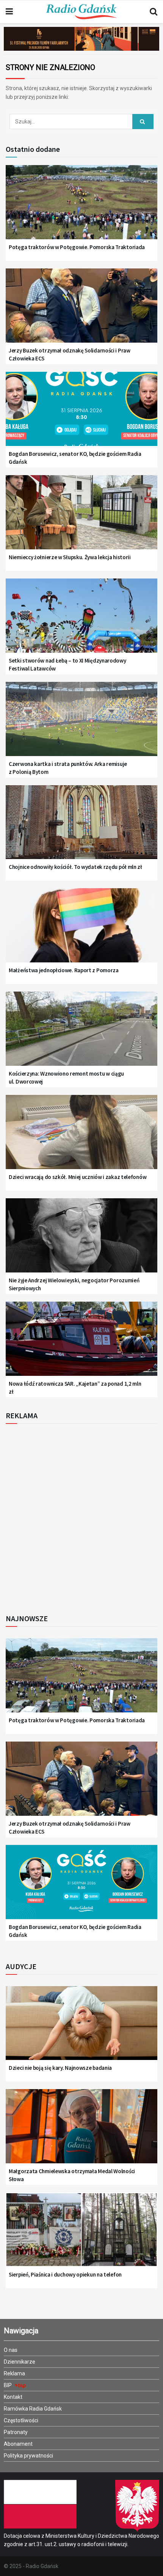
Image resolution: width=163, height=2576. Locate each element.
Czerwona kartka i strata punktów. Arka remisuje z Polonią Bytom (68, 768)
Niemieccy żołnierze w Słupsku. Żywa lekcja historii (70, 557)
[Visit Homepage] (81, 12)
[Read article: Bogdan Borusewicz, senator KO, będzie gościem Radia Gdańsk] (81, 414)
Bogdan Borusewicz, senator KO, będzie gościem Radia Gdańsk (75, 458)
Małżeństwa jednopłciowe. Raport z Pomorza (64, 970)
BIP (8, 2385)
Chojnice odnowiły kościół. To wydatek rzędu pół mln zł (75, 867)
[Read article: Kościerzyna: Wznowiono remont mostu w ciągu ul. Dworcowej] (81, 1034)
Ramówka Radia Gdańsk (33, 2409)
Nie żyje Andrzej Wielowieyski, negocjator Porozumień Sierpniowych (74, 1284)
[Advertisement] (81, 1517)
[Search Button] (154, 12)
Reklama (14, 2373)
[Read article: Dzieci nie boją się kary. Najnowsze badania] (81, 2029)
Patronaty (16, 2432)
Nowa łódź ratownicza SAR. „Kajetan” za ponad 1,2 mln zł (75, 1388)
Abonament (18, 2444)
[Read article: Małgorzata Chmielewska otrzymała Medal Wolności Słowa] (81, 2132)
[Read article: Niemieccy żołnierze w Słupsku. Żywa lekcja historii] (81, 518)
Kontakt (13, 2397)
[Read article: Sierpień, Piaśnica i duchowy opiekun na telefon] (81, 2235)
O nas (11, 2350)
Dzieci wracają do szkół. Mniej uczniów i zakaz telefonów (78, 1177)
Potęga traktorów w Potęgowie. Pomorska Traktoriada (77, 247)
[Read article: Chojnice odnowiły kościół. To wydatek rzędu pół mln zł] (81, 828)
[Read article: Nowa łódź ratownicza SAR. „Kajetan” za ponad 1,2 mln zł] (81, 1344)
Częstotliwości (21, 2420)
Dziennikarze (20, 2362)
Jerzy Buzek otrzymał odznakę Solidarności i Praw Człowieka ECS (70, 354)
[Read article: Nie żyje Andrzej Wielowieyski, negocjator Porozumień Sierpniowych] (81, 1241)
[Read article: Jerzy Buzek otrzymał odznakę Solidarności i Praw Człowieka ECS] (81, 311)
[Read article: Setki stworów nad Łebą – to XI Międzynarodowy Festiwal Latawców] (81, 621)
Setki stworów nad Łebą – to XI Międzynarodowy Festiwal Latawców (67, 664)
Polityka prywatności (28, 2456)
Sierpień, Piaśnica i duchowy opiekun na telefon (65, 2274)
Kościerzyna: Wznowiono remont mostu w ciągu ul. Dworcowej (66, 1077)
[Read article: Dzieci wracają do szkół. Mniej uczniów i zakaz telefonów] (81, 1137)
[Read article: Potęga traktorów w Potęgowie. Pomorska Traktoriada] (81, 207)
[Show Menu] (9, 12)
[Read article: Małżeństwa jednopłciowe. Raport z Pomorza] (81, 931)
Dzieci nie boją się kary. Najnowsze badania (60, 2068)
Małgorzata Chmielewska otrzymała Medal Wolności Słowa (72, 2175)
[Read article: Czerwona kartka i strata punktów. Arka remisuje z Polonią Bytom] (81, 724)
